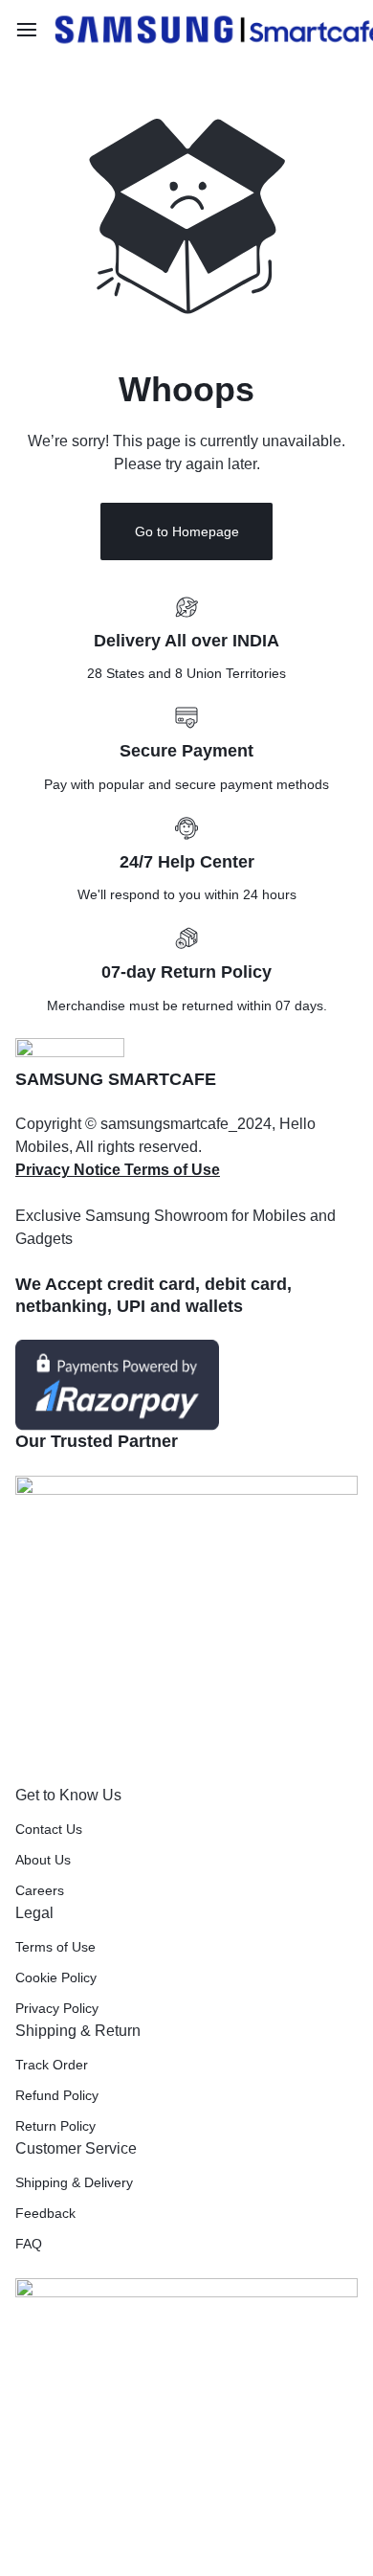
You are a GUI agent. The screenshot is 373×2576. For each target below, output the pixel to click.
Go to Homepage (187, 531)
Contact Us (49, 1829)
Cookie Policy (56, 1977)
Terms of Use (55, 1947)
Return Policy (55, 2126)
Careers (40, 1890)
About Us (43, 1860)
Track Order (52, 2065)
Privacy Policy (57, 2008)
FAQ (29, 2244)
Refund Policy (57, 2095)
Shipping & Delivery (74, 2182)
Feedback (45, 2213)
